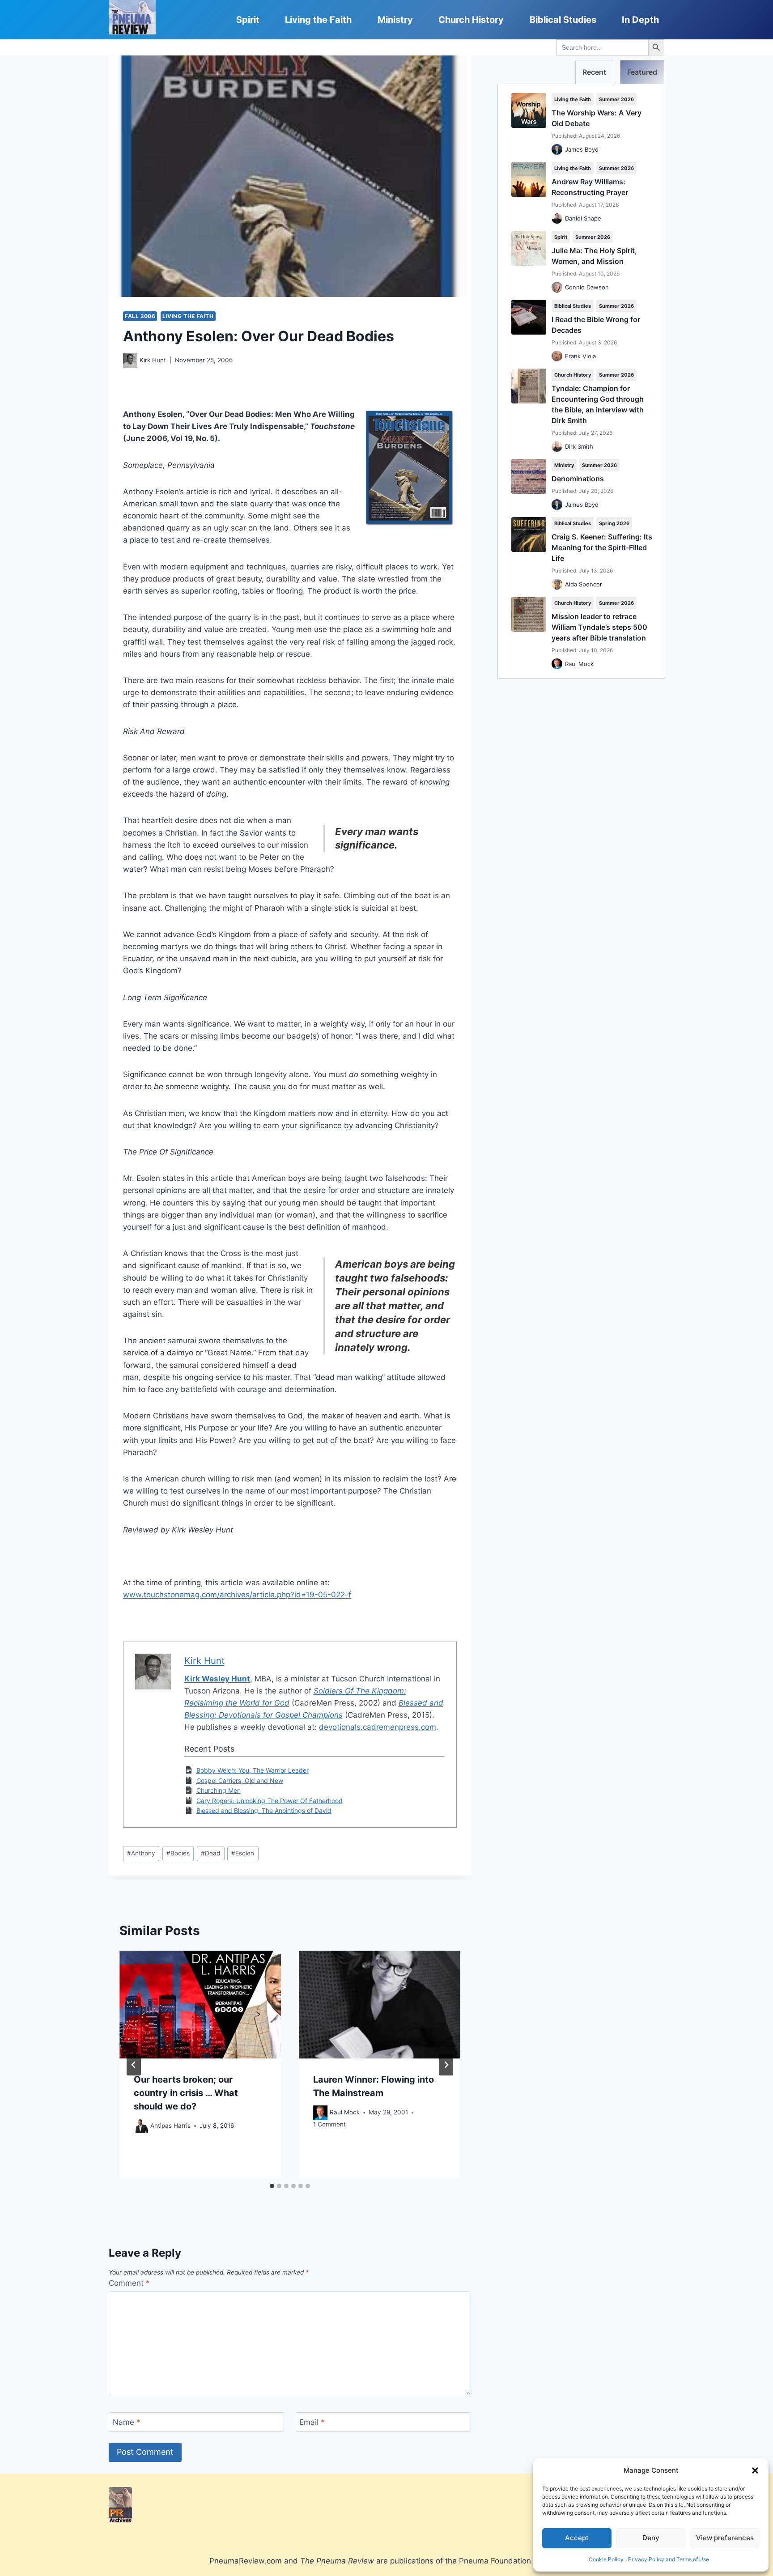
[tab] (272, 2186)
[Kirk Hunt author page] (130, 361)
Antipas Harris (170, 2126)
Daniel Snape (583, 218)
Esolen (243, 1853)
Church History (471, 20)
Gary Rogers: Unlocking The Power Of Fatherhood (270, 1801)
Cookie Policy (606, 2559)
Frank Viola (580, 356)
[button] (755, 2470)
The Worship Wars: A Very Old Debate (597, 118)
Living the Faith (318, 20)
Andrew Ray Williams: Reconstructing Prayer (590, 187)
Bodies (178, 1853)
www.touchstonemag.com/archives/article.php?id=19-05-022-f (237, 1595)
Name (127, 2422)
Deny (651, 2538)
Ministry (395, 20)
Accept (577, 2538)
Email (312, 2422)
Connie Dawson (587, 287)
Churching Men (219, 1790)
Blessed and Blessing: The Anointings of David (264, 1810)
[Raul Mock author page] (320, 2113)
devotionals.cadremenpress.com (378, 1727)
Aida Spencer (584, 584)
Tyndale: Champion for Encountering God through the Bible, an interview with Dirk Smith (598, 404)
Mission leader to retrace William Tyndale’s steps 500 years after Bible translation (599, 627)
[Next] (446, 2065)
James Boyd (582, 149)
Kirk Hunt (153, 360)
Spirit (248, 20)
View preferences (725, 2538)
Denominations (578, 479)
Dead (210, 1853)
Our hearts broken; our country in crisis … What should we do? (186, 2093)
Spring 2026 (614, 523)
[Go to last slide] (134, 2065)
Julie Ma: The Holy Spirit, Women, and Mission (594, 256)
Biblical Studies (563, 20)
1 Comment (329, 2124)
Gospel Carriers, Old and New (240, 1780)
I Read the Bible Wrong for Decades (596, 325)
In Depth (640, 20)
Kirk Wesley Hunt (217, 1679)
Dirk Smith (579, 446)
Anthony (141, 1853)
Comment (129, 2283)
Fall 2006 (140, 316)
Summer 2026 (616, 99)
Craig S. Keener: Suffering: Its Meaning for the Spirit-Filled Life (602, 547)
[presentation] (200, 2005)
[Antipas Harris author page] (141, 2126)
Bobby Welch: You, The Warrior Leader (253, 1770)
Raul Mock (345, 2113)
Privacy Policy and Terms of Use (669, 2559)
